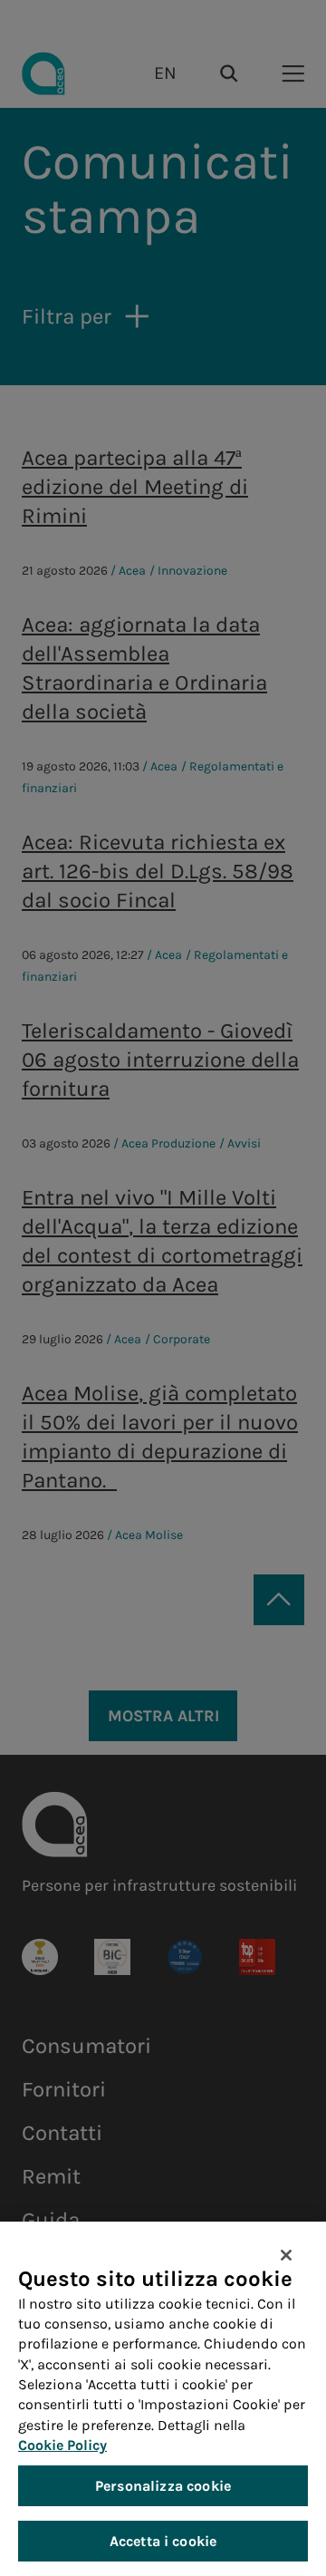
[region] (163, 2399)
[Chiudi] (286, 2255)
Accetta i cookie (163, 2541)
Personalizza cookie (163, 2486)
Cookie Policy (62, 2445)
